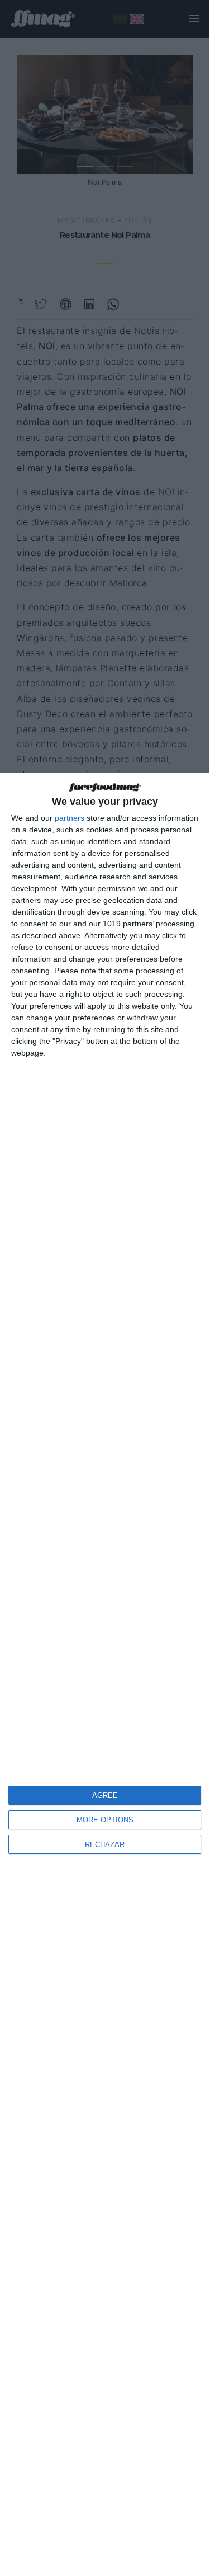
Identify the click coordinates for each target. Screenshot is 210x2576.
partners (70, 818)
